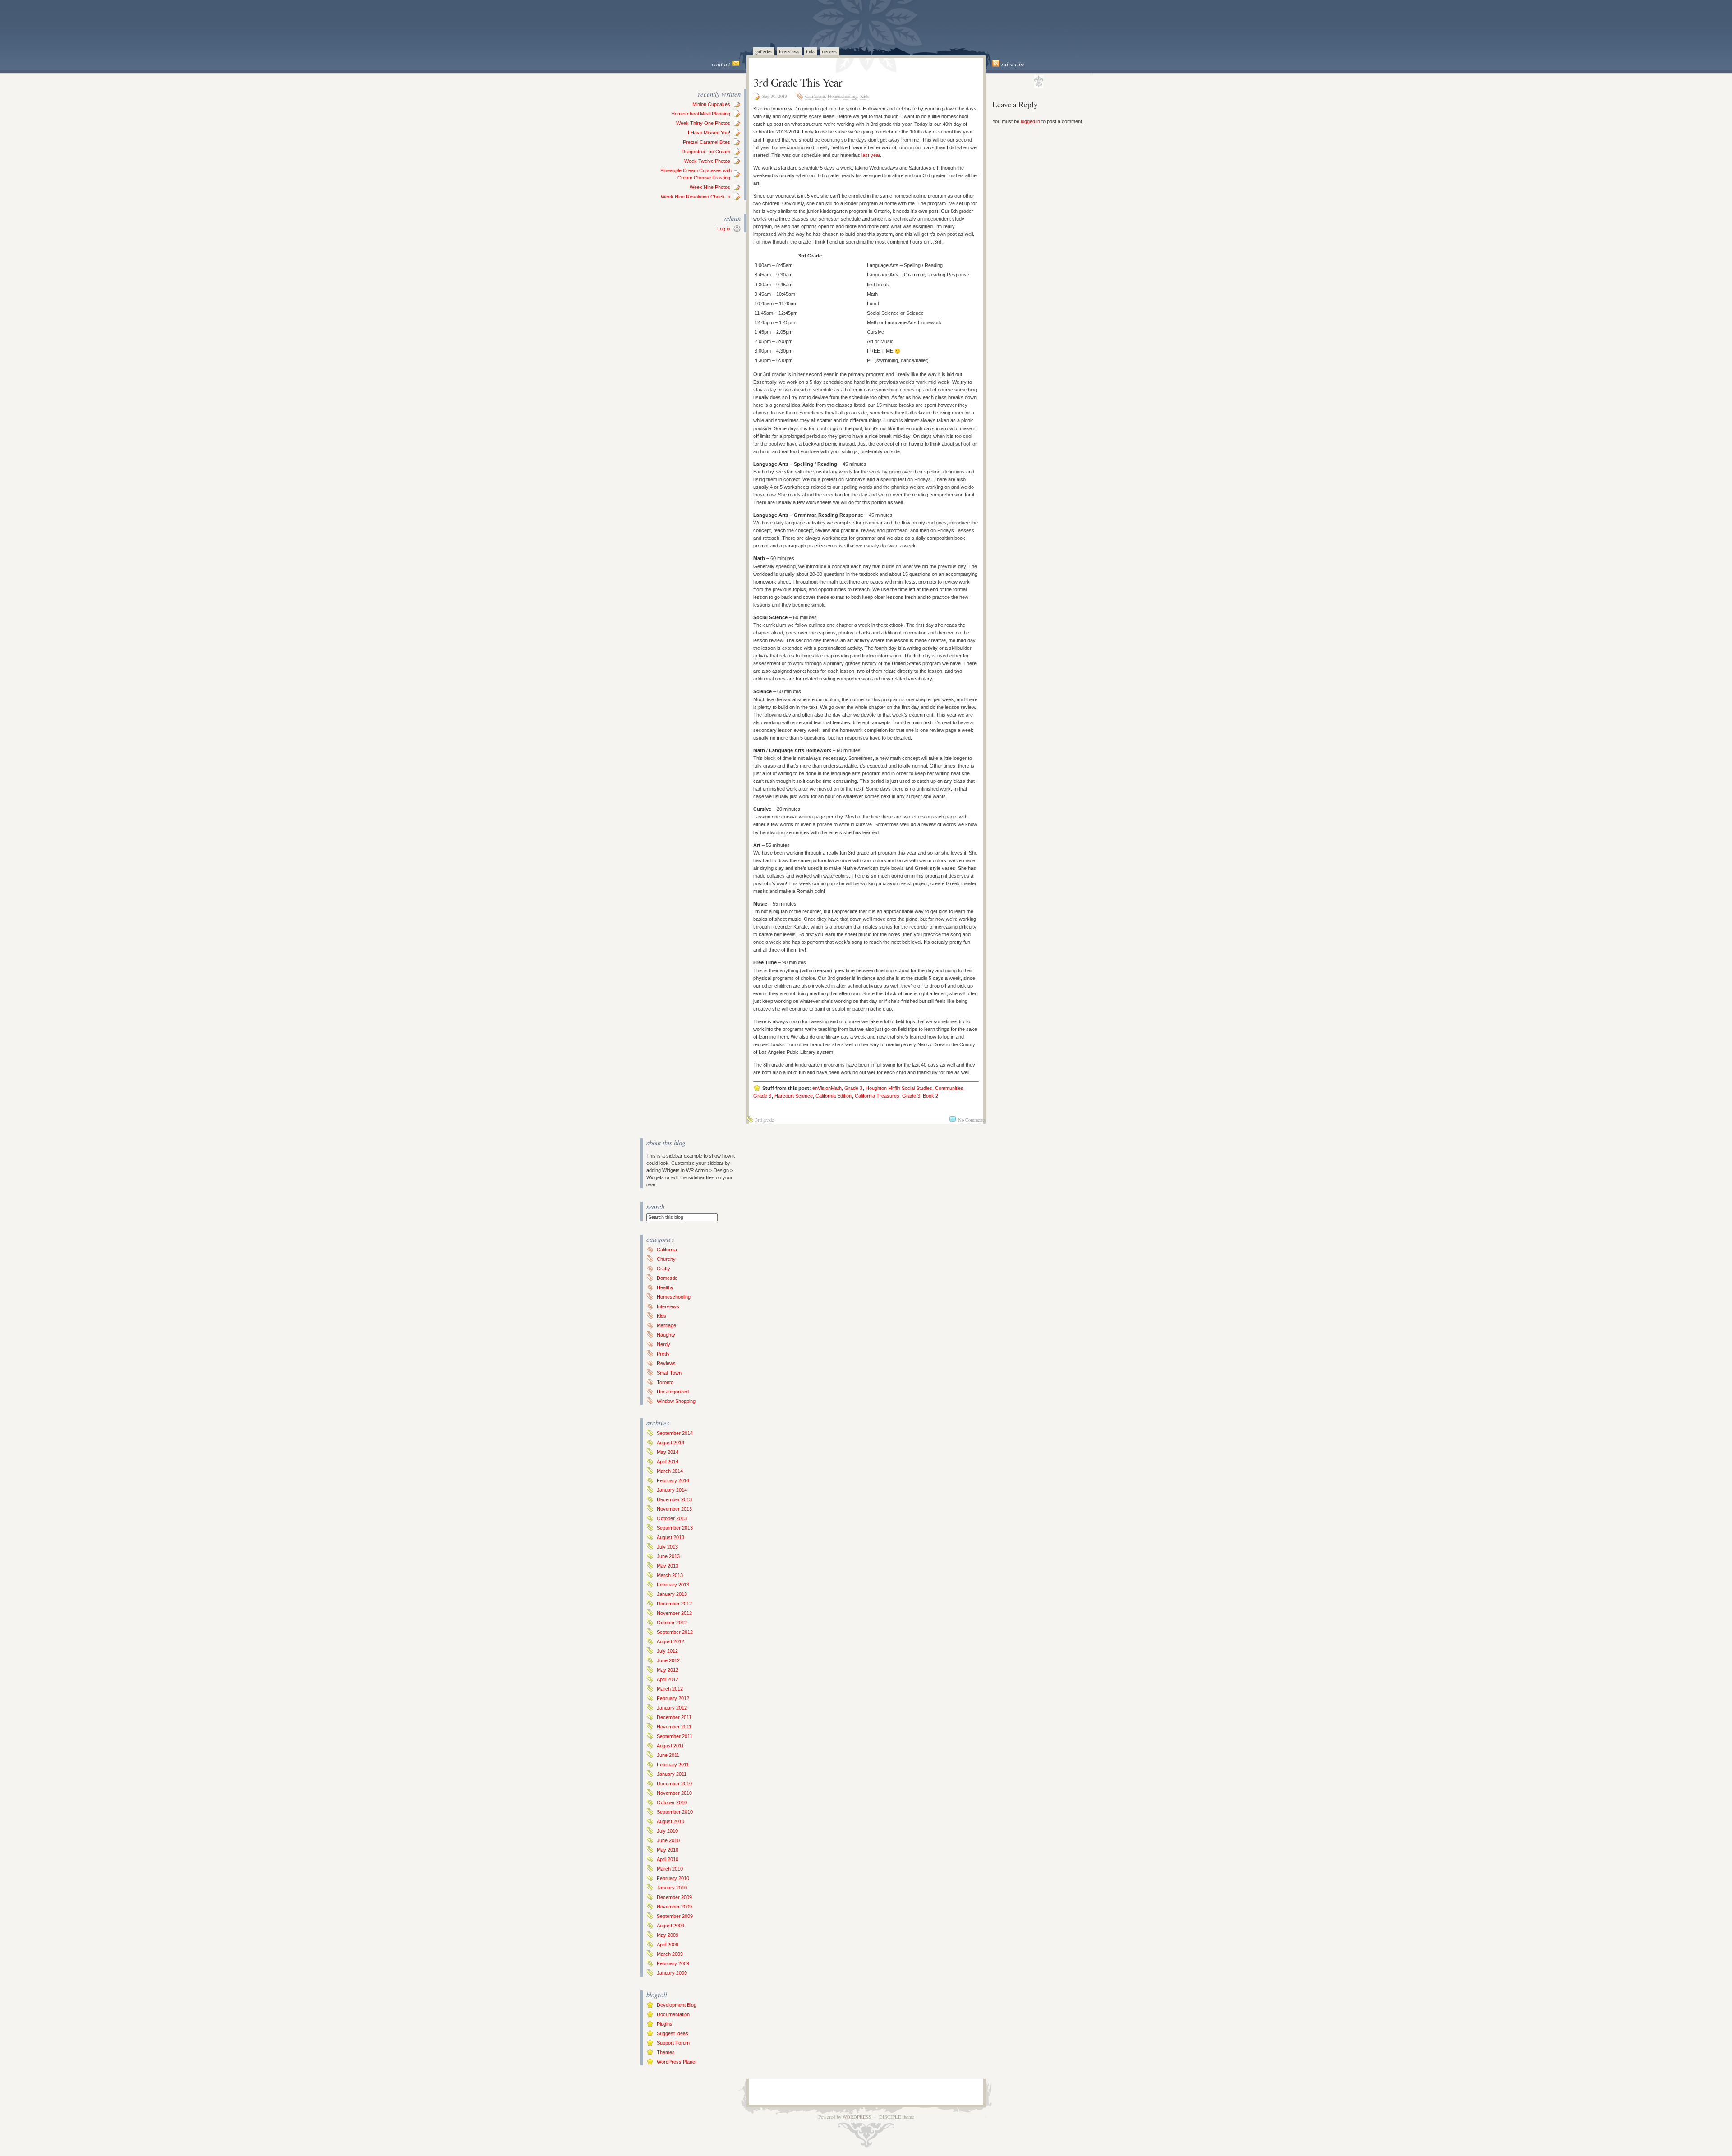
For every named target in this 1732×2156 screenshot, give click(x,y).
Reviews (829, 51)
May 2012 (668, 1670)
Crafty (663, 1269)
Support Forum (673, 2043)
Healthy (665, 1287)
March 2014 (670, 1471)
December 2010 (674, 1784)
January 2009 (672, 1973)
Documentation (673, 2014)
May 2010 (668, 1850)
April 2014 (668, 1462)
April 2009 (668, 1945)
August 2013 (670, 1537)
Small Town (669, 1373)
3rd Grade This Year (798, 82)
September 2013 (675, 1528)
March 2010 (670, 1869)
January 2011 (672, 1774)
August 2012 (670, 1641)
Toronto (665, 1382)
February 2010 (673, 1878)
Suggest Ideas (673, 2033)
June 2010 (668, 1840)
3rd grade (765, 1120)
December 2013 (674, 1499)
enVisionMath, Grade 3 (837, 1088)
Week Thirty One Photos (703, 123)
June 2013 (668, 1556)
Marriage (666, 1325)
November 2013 (674, 1509)
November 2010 (674, 1793)
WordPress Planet (677, 2062)
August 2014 (670, 1443)
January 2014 (672, 1490)
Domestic (667, 1278)
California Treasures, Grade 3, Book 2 (896, 1096)
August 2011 (670, 1746)
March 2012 (670, 1689)
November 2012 (674, 1613)
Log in (724, 229)
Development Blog (677, 2005)
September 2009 (675, 1916)
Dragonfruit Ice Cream (706, 152)
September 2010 (675, 1812)
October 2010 (672, 1802)
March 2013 (670, 1575)
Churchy (666, 1259)
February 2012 (673, 1698)
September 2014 (675, 1433)
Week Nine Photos (710, 187)
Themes (666, 2052)
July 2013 (667, 1547)
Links (811, 51)
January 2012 (672, 1708)
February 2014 (673, 1480)
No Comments (972, 1120)
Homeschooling (843, 96)
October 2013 (672, 1518)
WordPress (857, 2117)
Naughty (666, 1335)
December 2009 (674, 1897)
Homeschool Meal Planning (701, 114)
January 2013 (672, 1594)
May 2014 (668, 1452)
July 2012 (667, 1651)
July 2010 (667, 1831)
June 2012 (668, 1660)
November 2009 (674, 1907)
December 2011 (674, 1717)
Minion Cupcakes (711, 104)
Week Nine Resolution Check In (696, 197)
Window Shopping (676, 1401)
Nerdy (663, 1344)
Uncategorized (673, 1392)
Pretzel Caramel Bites (707, 142)
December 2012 (674, 1604)
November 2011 (674, 1727)
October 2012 (672, 1623)
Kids (865, 96)
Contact (721, 64)
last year (871, 155)
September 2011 (675, 1736)
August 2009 (670, 1926)
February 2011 (673, 1765)
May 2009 (668, 1935)
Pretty (663, 1354)
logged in (1030, 121)
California (815, 96)
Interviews (789, 51)
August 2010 (670, 1821)
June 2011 (668, 1755)
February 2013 (673, 1585)
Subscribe (1013, 64)
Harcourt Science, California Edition (813, 1096)
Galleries (764, 51)
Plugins (665, 2024)
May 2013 (668, 1566)
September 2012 (675, 1632)
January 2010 (672, 1888)
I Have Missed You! (709, 133)
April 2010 (668, 1859)
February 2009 (673, 1963)
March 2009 (670, 1954)
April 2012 (668, 1679)
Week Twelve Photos (707, 161)
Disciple (890, 2117)
